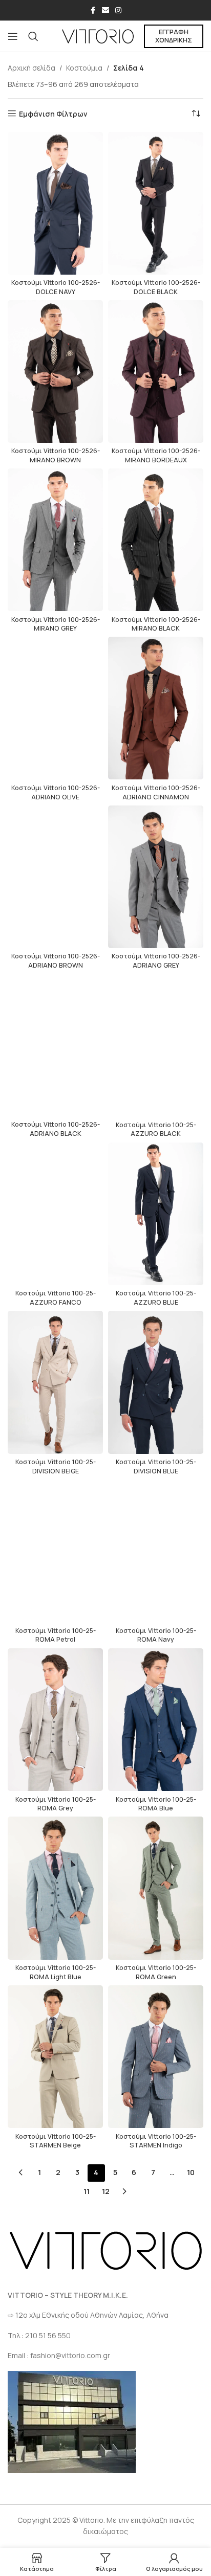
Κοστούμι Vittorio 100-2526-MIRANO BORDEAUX (156, 455)
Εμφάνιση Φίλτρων (53, 114)
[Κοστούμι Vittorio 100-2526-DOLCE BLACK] (156, 203)
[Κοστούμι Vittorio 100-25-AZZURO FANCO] (55, 1214)
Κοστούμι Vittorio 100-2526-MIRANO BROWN (56, 455)
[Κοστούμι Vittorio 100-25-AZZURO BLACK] (156, 1045)
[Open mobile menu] (13, 36)
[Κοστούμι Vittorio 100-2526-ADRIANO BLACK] (55, 1045)
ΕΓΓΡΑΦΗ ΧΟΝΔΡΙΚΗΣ (174, 36)
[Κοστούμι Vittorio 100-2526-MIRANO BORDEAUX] (156, 372)
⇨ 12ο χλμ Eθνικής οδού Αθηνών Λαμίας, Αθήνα (88, 2315)
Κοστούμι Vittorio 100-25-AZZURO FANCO (56, 1298)
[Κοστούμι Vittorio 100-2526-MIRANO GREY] (55, 540)
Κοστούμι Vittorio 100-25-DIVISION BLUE (156, 1466)
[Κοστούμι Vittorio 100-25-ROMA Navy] (156, 1551)
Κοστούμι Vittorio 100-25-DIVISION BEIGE (56, 1466)
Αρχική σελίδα (31, 68)
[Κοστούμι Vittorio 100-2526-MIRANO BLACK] (156, 540)
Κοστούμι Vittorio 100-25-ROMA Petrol (56, 1635)
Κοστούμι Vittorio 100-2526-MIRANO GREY (56, 624)
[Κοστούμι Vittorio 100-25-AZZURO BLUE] (156, 1214)
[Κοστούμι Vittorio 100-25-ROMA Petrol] (55, 1551)
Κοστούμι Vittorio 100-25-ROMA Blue (156, 1804)
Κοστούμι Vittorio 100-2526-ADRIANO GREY (156, 961)
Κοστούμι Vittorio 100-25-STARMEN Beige (56, 2141)
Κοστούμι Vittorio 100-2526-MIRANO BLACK (156, 624)
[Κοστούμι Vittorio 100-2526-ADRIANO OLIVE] (55, 708)
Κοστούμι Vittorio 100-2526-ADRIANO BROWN (56, 961)
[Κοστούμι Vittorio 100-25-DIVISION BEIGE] (55, 1382)
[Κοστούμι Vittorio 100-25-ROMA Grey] (55, 1720)
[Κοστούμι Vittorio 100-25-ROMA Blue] (156, 1720)
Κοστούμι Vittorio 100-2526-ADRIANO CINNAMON (156, 792)
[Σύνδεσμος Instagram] (118, 10)
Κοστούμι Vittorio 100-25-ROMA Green (156, 1972)
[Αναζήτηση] (33, 36)
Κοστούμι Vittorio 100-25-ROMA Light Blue (56, 1972)
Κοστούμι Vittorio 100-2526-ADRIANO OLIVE (56, 792)
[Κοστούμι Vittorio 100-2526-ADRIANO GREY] (156, 877)
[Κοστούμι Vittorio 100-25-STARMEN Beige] (55, 2057)
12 (106, 2191)
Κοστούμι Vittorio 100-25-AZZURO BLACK (156, 1129)
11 (87, 2191)
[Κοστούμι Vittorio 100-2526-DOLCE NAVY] (55, 203)
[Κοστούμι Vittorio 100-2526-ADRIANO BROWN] (55, 877)
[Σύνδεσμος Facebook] (93, 10)
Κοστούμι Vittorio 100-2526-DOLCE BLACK (156, 287)
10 (191, 2172)
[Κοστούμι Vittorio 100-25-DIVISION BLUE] (156, 1382)
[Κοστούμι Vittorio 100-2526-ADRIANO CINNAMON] (156, 708)
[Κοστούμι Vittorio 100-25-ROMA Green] (156, 1888)
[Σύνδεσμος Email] (105, 10)
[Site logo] (98, 36)
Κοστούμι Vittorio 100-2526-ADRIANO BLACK (56, 1129)
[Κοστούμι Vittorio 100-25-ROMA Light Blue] (55, 1888)
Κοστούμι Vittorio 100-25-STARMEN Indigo (156, 2141)
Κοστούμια (84, 68)
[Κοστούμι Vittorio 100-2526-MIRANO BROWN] (55, 372)
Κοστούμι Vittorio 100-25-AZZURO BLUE (156, 1298)
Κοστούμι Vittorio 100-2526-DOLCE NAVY (56, 287)
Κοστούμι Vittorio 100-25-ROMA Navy (156, 1635)
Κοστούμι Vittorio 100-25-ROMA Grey (56, 1804)
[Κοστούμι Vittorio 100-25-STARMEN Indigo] (156, 2057)
